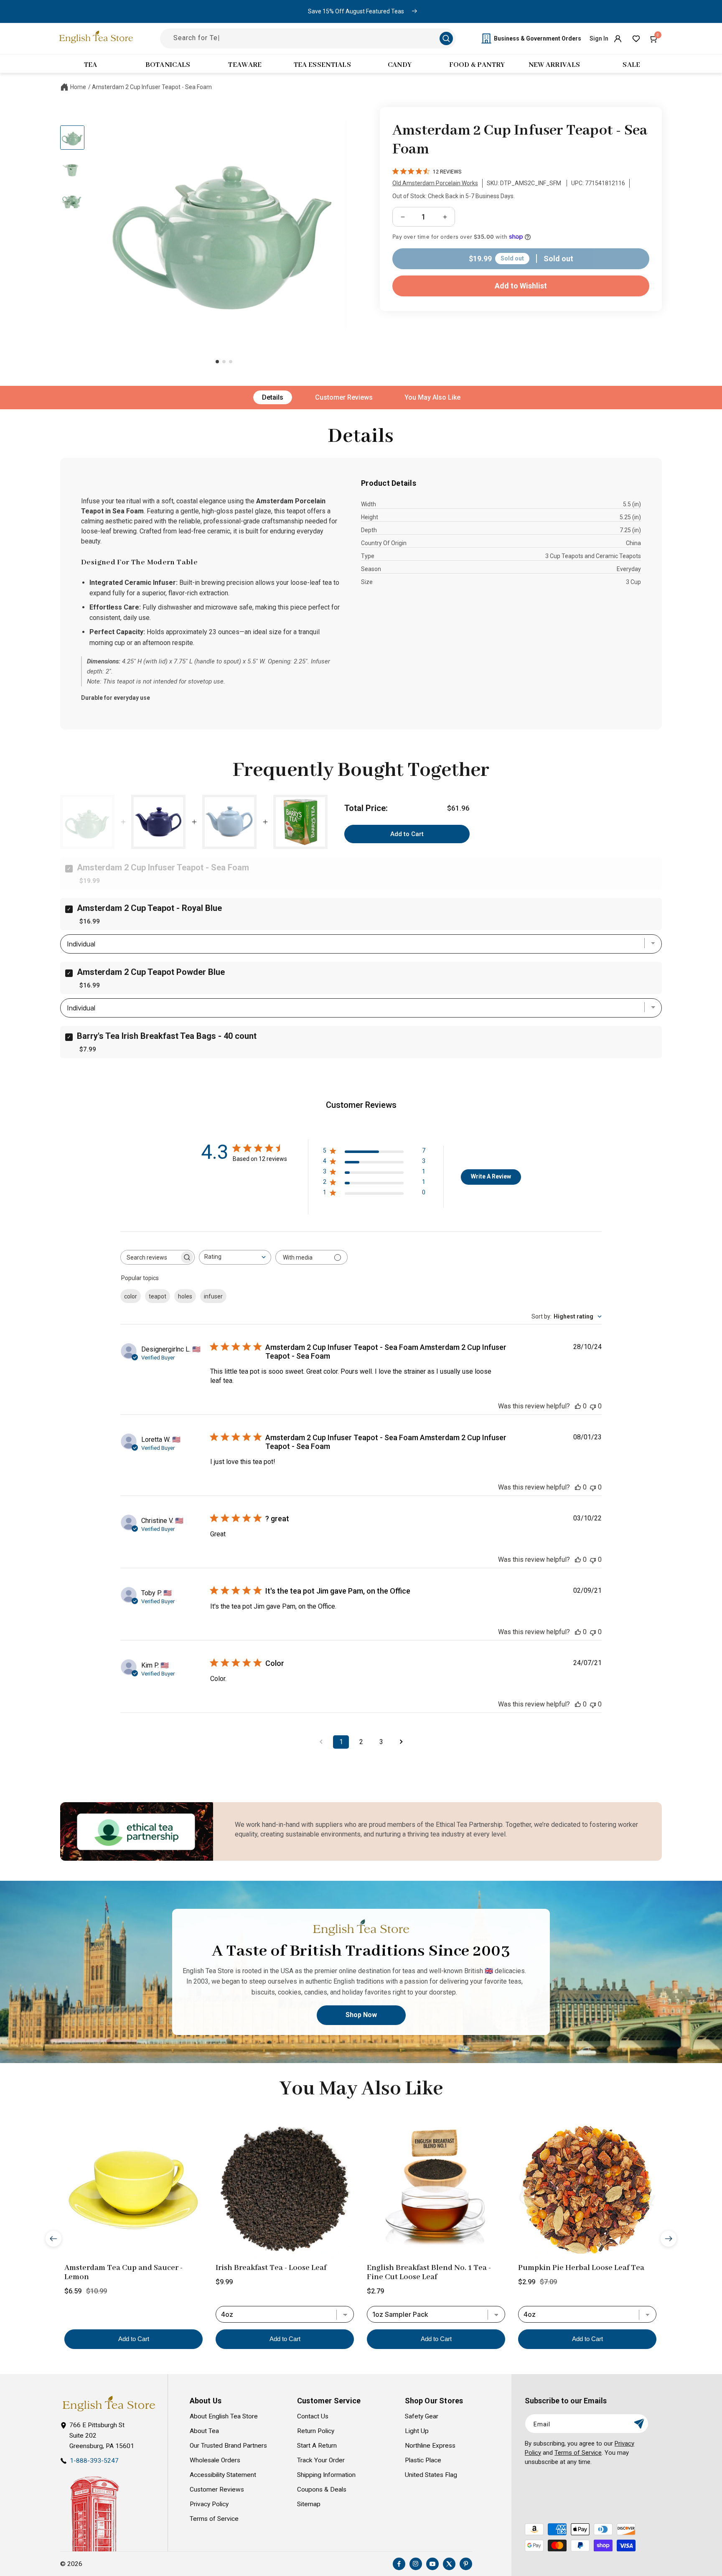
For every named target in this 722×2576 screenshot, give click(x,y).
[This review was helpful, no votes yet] (578, 1406)
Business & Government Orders (538, 38)
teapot (158, 1296)
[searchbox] (150, 1257)
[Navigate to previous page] (321, 1742)
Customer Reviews (344, 397)
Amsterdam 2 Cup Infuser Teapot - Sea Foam (152, 87)
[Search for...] (446, 38)
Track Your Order (321, 2460)
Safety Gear (422, 2416)
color (131, 1296)
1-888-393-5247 (94, 2461)
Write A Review (491, 1176)
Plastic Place (423, 2460)
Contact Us (313, 2416)
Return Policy (316, 2431)
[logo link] (109, 2404)
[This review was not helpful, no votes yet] (593, 1406)
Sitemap (309, 2504)
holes (185, 1296)
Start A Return (317, 2446)
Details (273, 397)
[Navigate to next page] (401, 1742)
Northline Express (430, 2446)
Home (78, 87)
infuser (213, 1296)
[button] (654, 38)
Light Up (417, 2431)
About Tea (204, 2431)
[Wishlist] (636, 38)
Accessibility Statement (223, 2475)
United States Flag (431, 2475)
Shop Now (361, 2015)
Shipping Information (326, 2475)
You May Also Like (432, 397)
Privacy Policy (209, 2504)
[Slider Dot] (217, 362)
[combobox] (235, 1257)
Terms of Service (214, 2519)
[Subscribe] (639, 2424)
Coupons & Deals (322, 2489)
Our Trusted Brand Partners (228, 2446)
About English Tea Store (224, 2416)
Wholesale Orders (215, 2460)
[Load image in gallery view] (72, 138)
